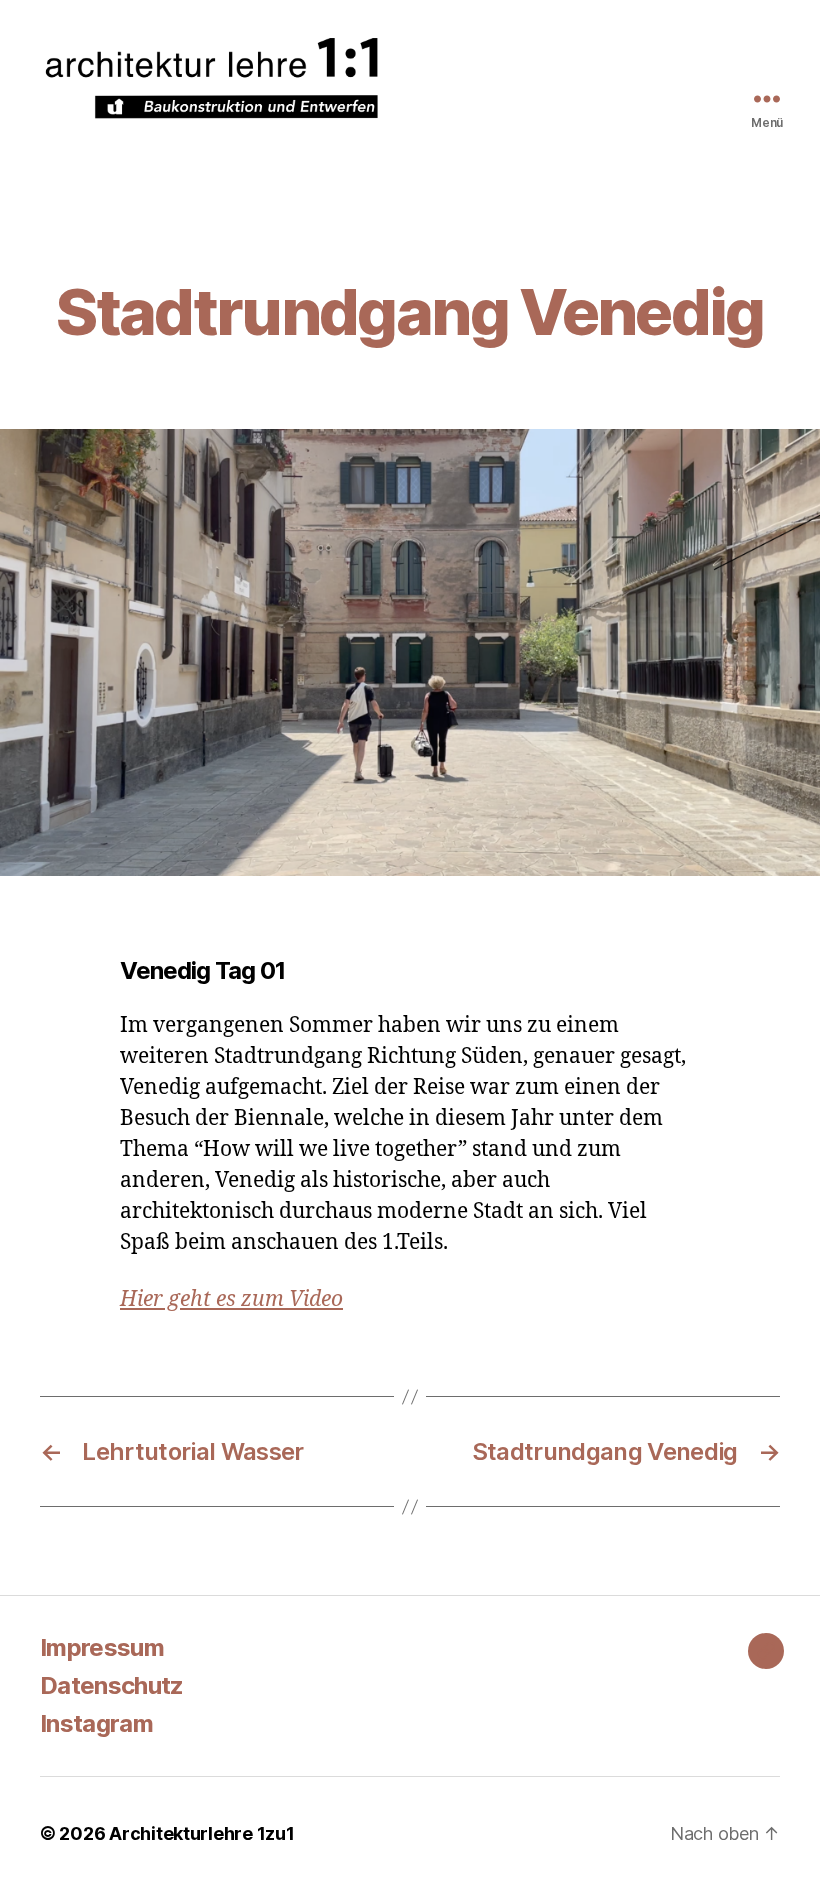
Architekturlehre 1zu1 (201, 1833)
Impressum (102, 1647)
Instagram (96, 1723)
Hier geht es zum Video (231, 1299)
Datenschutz (112, 1685)
